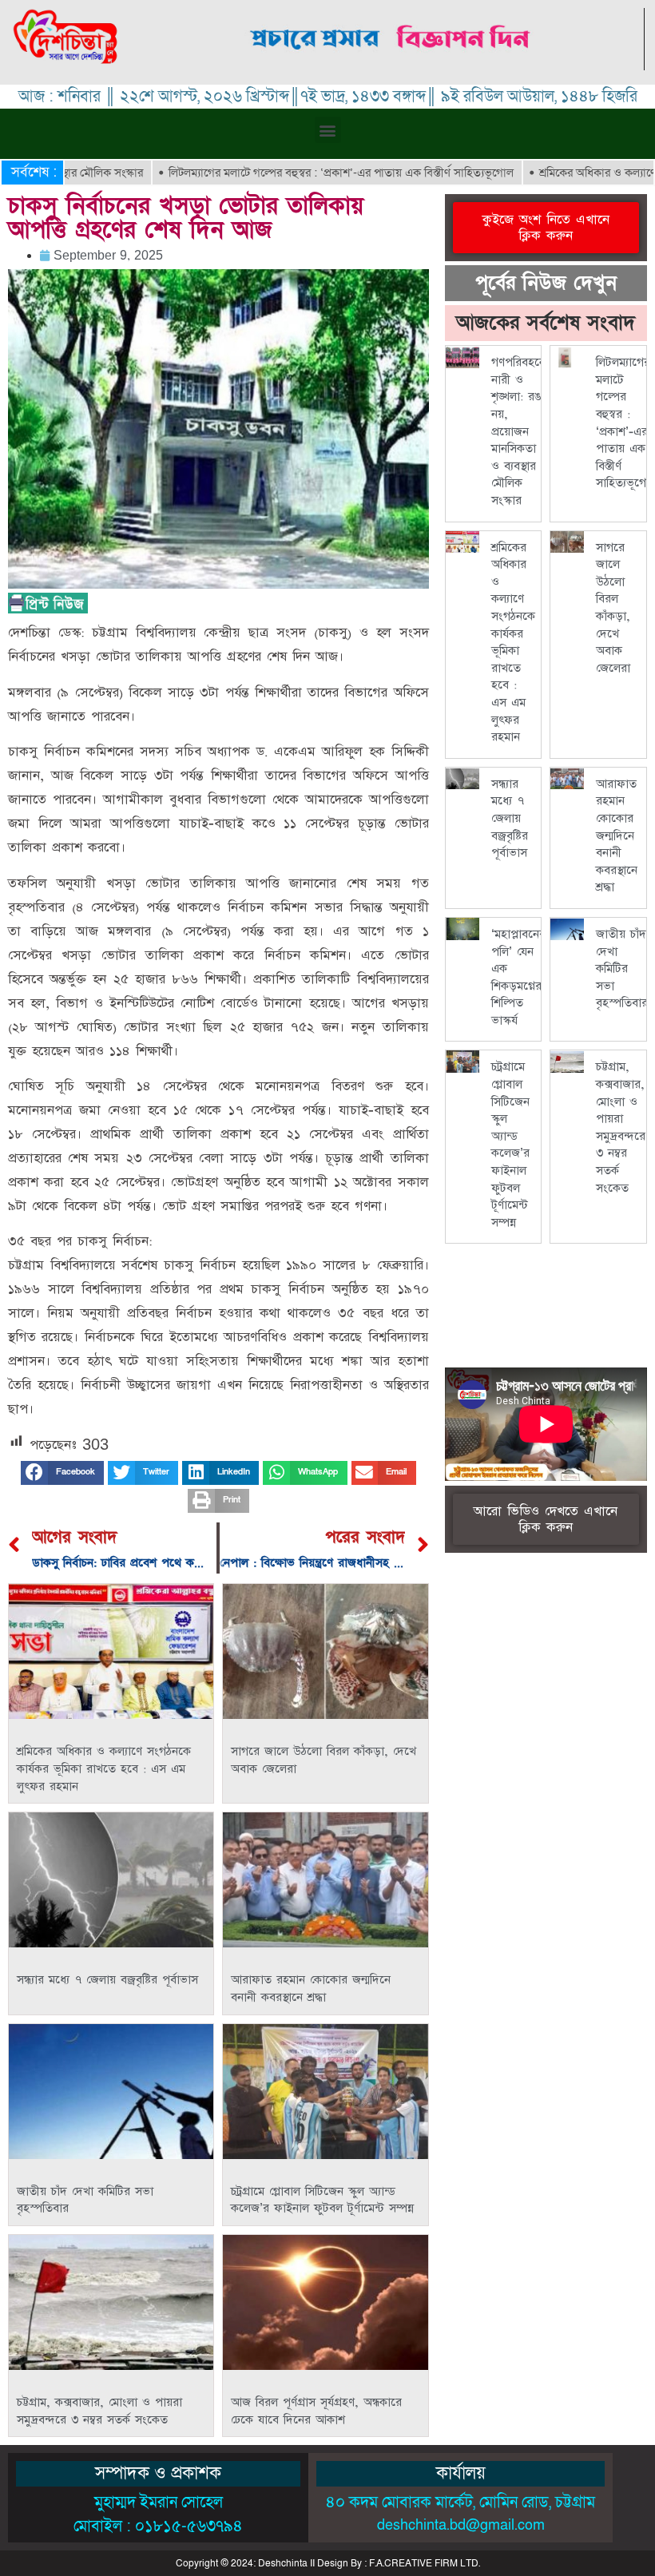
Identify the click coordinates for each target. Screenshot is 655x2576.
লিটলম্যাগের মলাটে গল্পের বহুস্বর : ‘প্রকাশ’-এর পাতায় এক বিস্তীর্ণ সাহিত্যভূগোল (284, 173)
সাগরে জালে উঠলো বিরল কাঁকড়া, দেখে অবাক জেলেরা (613, 608)
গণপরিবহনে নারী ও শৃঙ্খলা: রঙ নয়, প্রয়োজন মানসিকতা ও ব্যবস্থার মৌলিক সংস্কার (518, 431)
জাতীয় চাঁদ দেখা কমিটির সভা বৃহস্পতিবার (622, 968)
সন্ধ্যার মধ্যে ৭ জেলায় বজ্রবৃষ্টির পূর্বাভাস (107, 1980)
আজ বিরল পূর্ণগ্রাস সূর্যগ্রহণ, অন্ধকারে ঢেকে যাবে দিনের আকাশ (316, 2411)
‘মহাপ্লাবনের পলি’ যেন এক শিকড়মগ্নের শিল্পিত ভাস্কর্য (518, 977)
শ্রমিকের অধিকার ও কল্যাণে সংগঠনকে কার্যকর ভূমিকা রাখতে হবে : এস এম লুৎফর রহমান (104, 1768)
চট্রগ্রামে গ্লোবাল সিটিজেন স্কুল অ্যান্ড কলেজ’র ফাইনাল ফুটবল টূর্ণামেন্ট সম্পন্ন (322, 2200)
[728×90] (392, 66)
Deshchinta (283, 2563)
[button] (328, 130)
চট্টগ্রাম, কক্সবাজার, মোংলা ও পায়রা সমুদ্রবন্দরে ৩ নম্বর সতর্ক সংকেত (99, 2411)
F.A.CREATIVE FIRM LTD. (425, 2563)
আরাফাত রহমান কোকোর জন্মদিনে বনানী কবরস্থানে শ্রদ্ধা (311, 1989)
